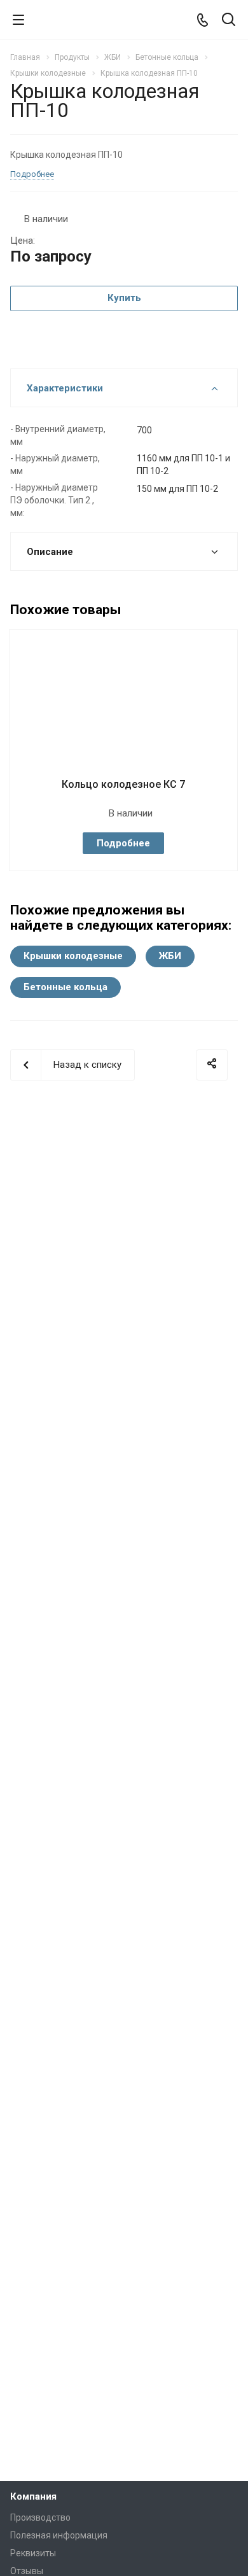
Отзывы (27, 2571)
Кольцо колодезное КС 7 (123, 784)
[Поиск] (229, 21)
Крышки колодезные (73, 956)
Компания (33, 2496)
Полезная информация (59, 2535)
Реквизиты (33, 2553)
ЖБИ (170, 956)
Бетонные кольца (65, 987)
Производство (40, 2517)
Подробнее (123, 843)
